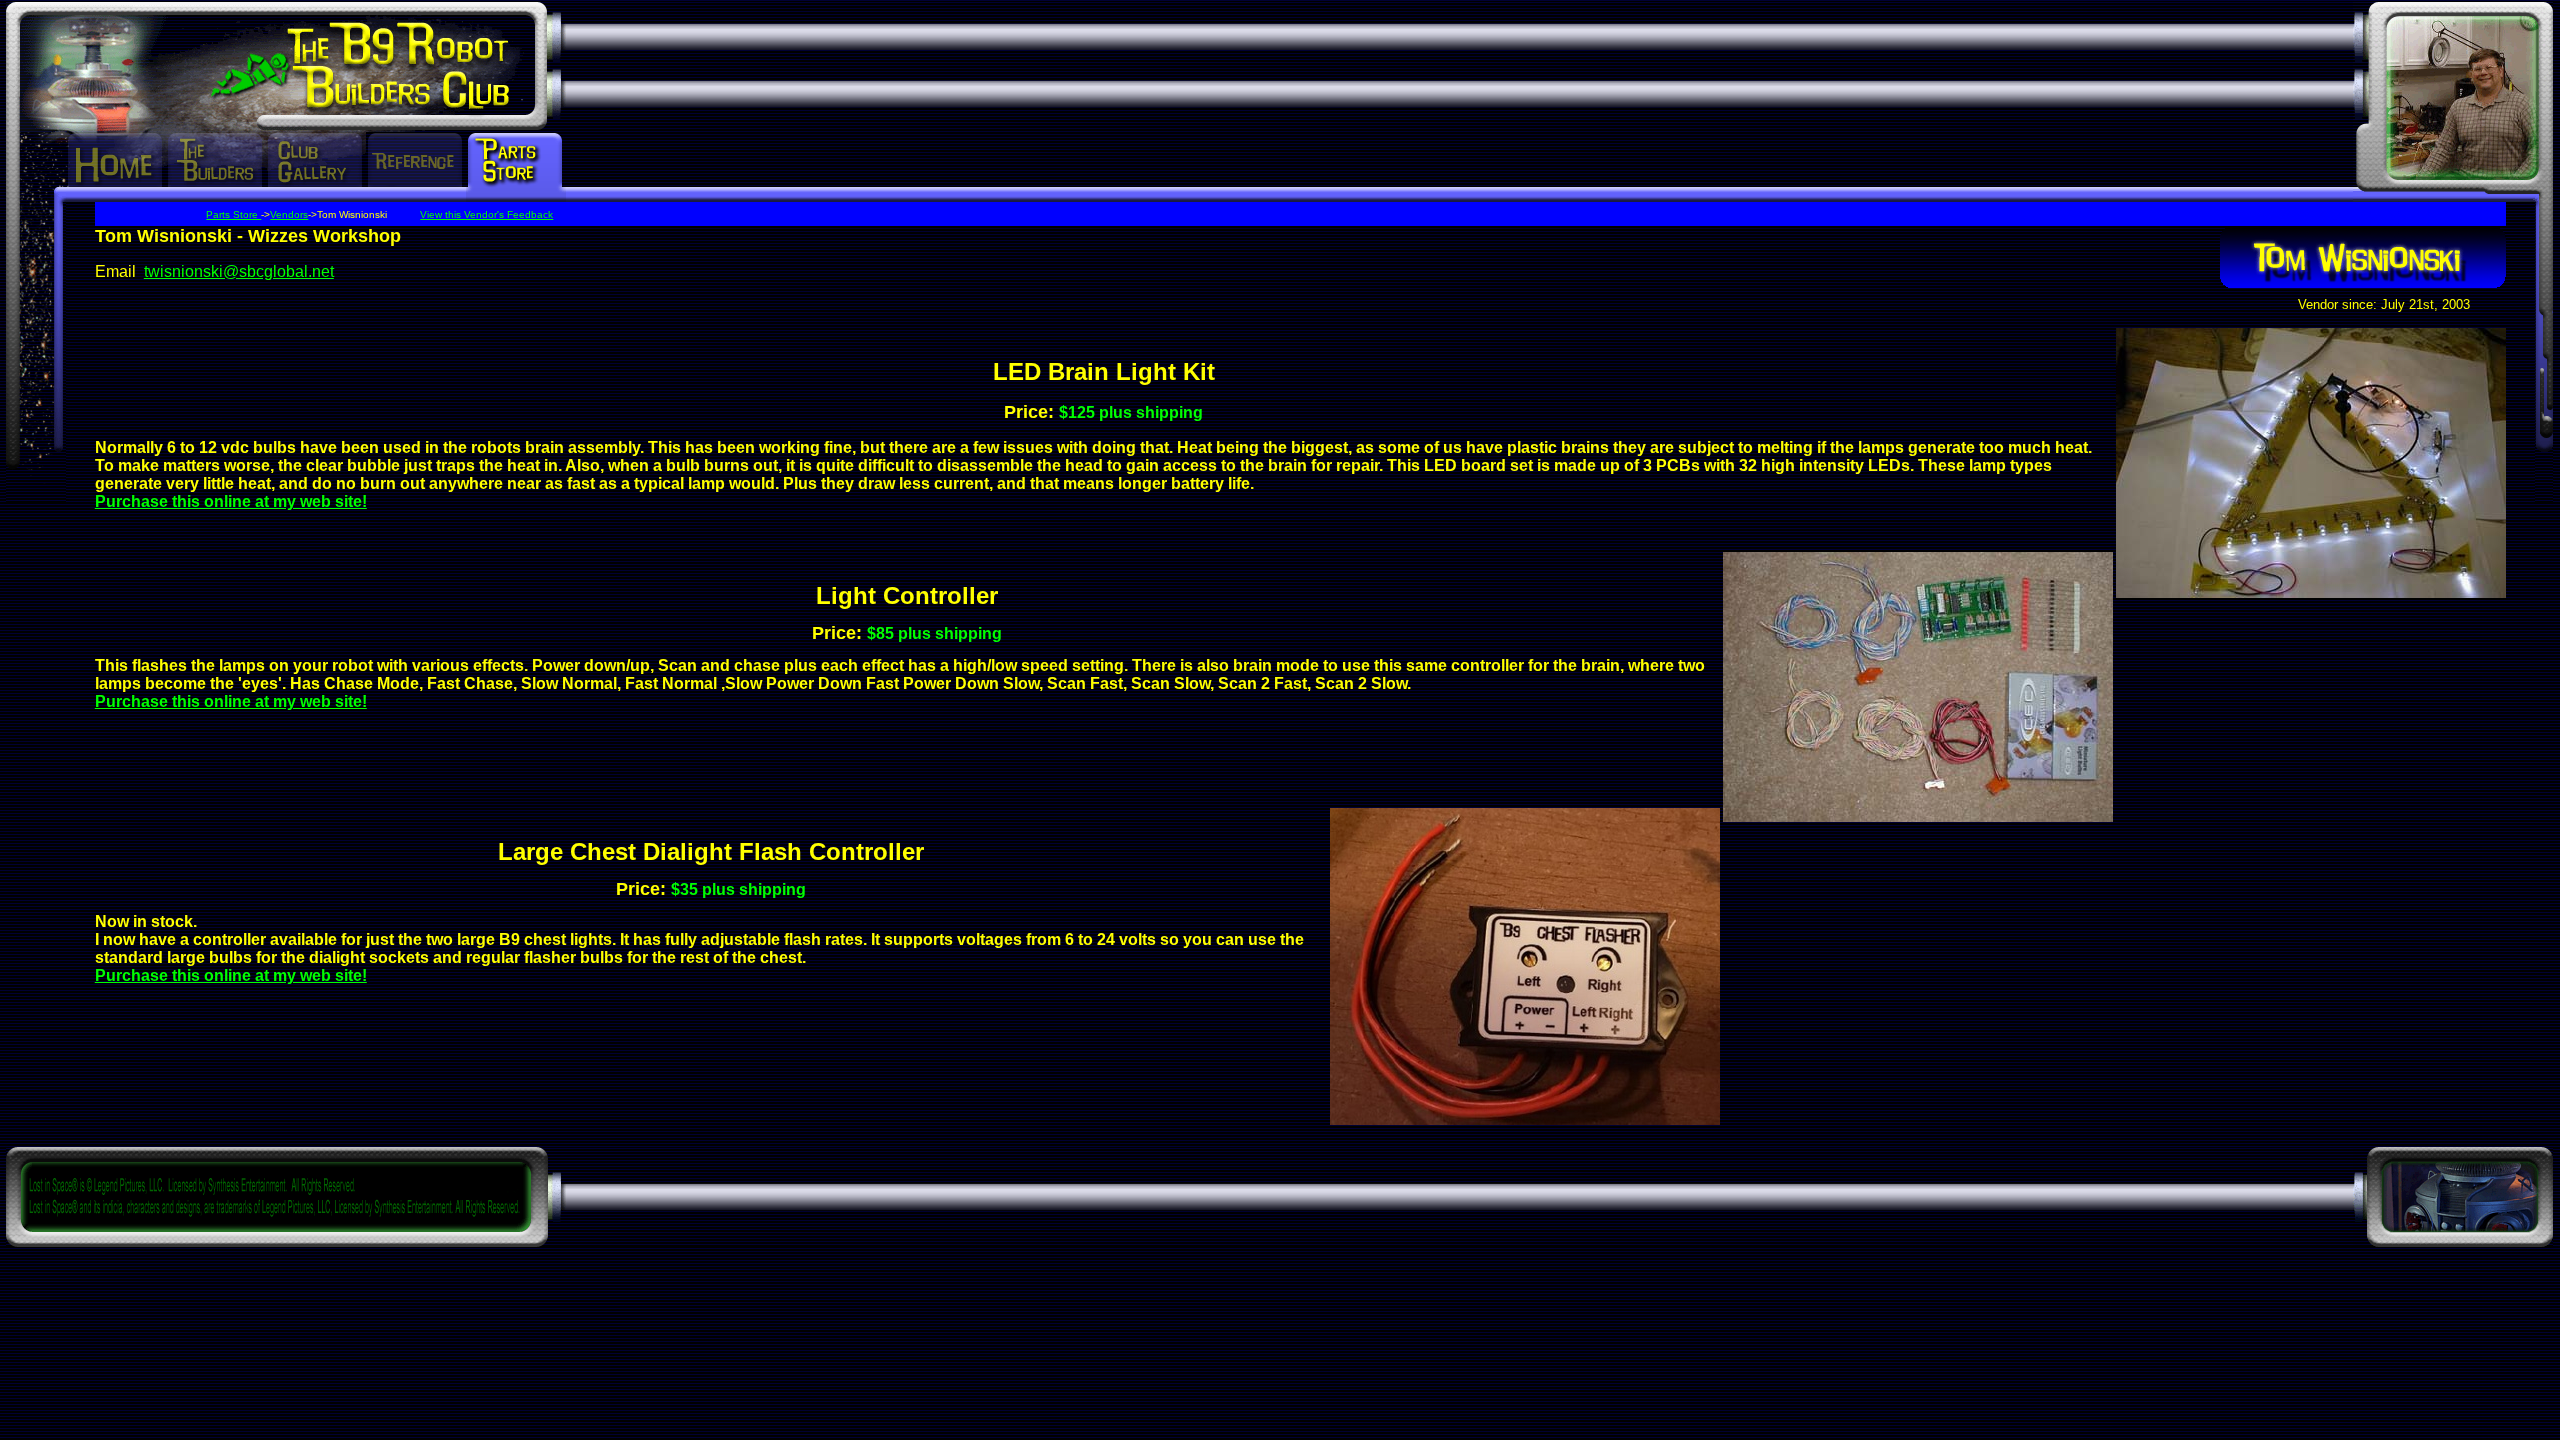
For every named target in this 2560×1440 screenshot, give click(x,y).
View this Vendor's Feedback (486, 214)
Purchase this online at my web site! (231, 501)
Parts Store (233, 214)
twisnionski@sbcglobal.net (239, 271)
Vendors (289, 214)
